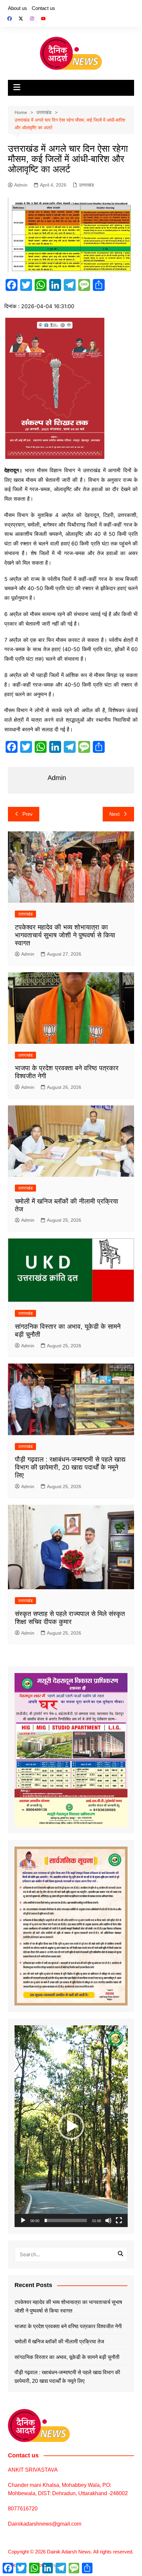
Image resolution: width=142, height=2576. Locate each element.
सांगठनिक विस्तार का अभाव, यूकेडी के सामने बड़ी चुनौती (67, 2357)
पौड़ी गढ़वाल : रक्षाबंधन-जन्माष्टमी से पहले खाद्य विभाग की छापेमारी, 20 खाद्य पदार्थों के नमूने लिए (70, 1467)
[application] (71, 2126)
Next (114, 814)
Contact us (43, 8)
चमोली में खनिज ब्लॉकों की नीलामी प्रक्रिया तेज (59, 2342)
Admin (21, 185)
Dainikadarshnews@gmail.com (45, 2524)
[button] (71, 2126)
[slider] (66, 2220)
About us (18, 8)
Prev (28, 814)
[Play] (23, 2220)
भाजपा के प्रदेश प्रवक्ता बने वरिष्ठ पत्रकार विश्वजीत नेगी (68, 2326)
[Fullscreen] (119, 2220)
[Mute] (108, 2220)
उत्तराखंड (87, 185)
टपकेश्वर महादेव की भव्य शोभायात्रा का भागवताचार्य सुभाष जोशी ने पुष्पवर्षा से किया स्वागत (65, 935)
